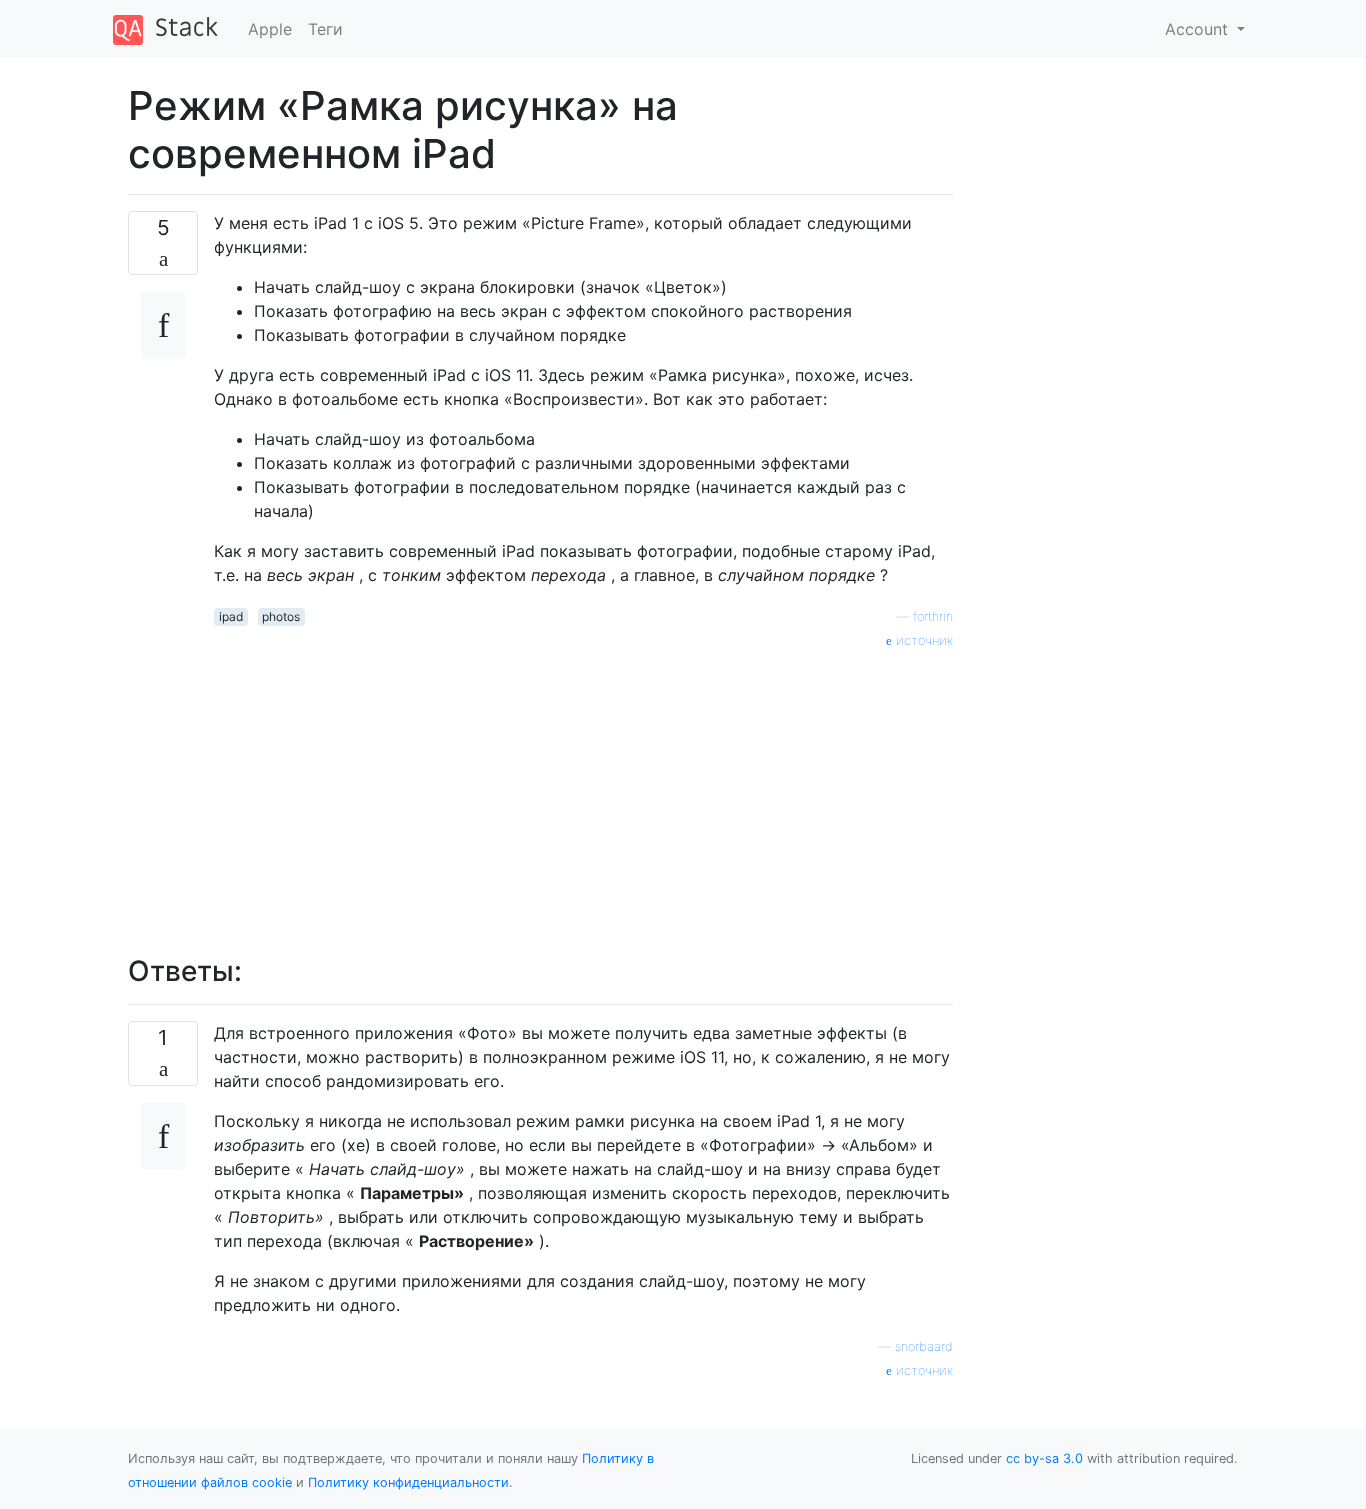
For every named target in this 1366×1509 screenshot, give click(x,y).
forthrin (933, 616)
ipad (231, 616)
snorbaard (924, 1346)
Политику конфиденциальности (408, 1482)
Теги (325, 29)
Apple (270, 29)
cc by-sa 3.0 (1044, 1458)
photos (281, 616)
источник (922, 640)
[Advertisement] (583, 791)
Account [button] (1199, 29)
